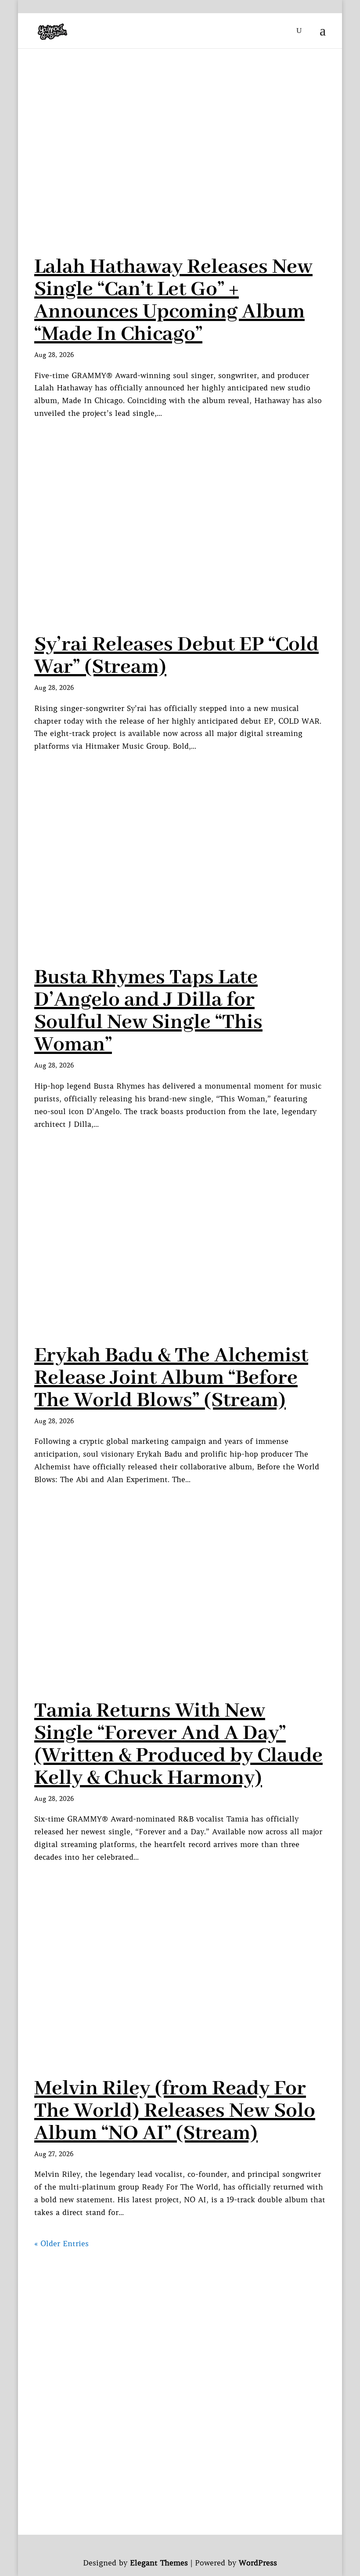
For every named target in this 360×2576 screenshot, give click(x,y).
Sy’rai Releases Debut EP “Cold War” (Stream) (176, 656)
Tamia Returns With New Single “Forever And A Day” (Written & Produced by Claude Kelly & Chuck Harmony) (178, 1744)
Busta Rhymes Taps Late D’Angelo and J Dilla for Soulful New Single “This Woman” (148, 1011)
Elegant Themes (159, 2563)
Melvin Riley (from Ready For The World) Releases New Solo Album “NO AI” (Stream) (175, 2111)
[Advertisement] (180, 2312)
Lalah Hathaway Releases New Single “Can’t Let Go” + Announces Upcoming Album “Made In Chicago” (173, 301)
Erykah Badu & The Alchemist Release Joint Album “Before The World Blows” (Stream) (171, 1378)
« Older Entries (61, 2244)
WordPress (258, 2563)
